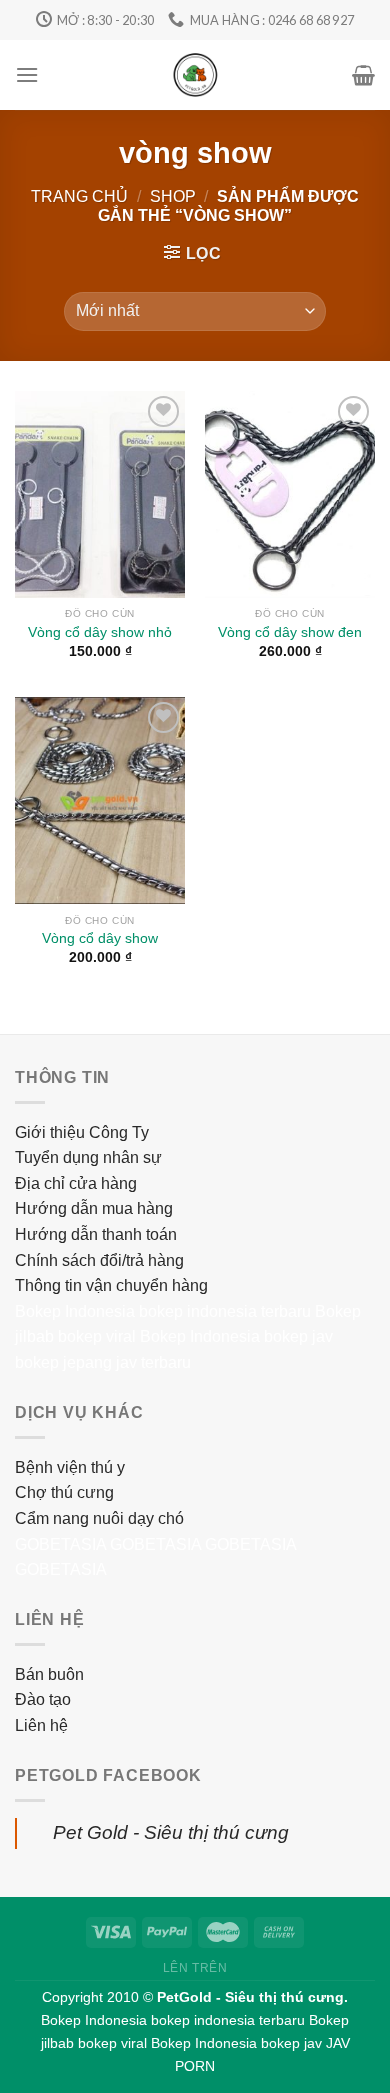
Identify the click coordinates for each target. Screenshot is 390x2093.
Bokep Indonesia (75, 1311)
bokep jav (298, 1336)
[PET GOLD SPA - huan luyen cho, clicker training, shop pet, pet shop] (195, 75)
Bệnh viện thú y (70, 1467)
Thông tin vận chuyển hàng (111, 1285)
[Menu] (27, 74)
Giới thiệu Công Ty (82, 1132)
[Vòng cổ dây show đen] (290, 494)
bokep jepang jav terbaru (103, 1362)
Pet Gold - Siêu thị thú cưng (171, 1832)
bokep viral (97, 1336)
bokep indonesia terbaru (225, 1311)
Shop (173, 196)
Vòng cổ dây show (100, 938)
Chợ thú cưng (64, 1492)
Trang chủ (79, 196)
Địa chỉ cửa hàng (76, 1183)
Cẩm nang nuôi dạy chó (99, 1518)
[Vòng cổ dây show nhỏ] (100, 494)
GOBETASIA (60, 1544)
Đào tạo (43, 1699)
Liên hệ (41, 1725)
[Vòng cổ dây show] (100, 800)
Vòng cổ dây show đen (290, 632)
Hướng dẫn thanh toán (96, 1234)
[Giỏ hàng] (363, 75)
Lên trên (195, 1968)
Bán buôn (49, 1674)
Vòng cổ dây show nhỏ (100, 632)
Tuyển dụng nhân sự (88, 1157)
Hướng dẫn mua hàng (94, 1208)
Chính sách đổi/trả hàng (99, 1260)
